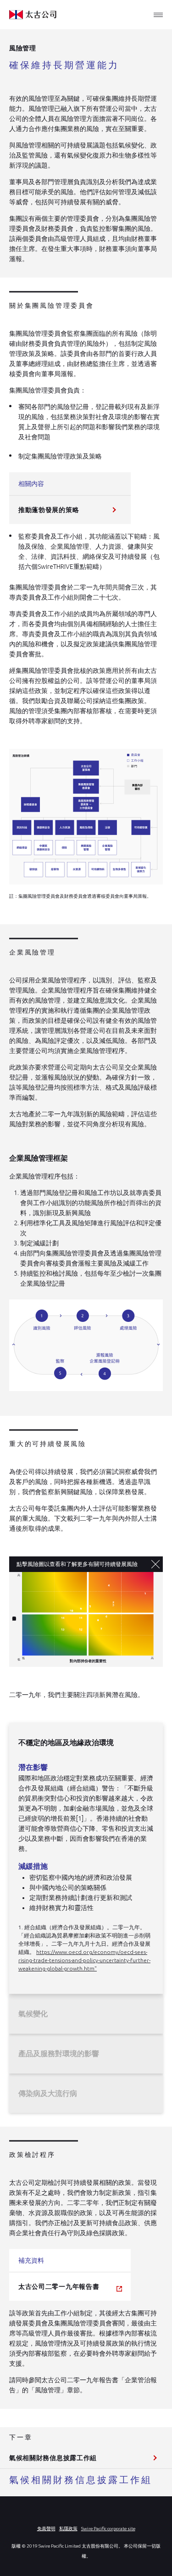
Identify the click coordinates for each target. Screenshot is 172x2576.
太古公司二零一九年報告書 (59, 2287)
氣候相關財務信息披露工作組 (53, 2458)
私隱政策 (68, 2529)
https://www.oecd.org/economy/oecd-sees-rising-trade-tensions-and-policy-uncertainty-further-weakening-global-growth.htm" (84, 1960)
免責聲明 (46, 2529)
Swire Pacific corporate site (108, 2529)
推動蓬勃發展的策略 (49, 510)
